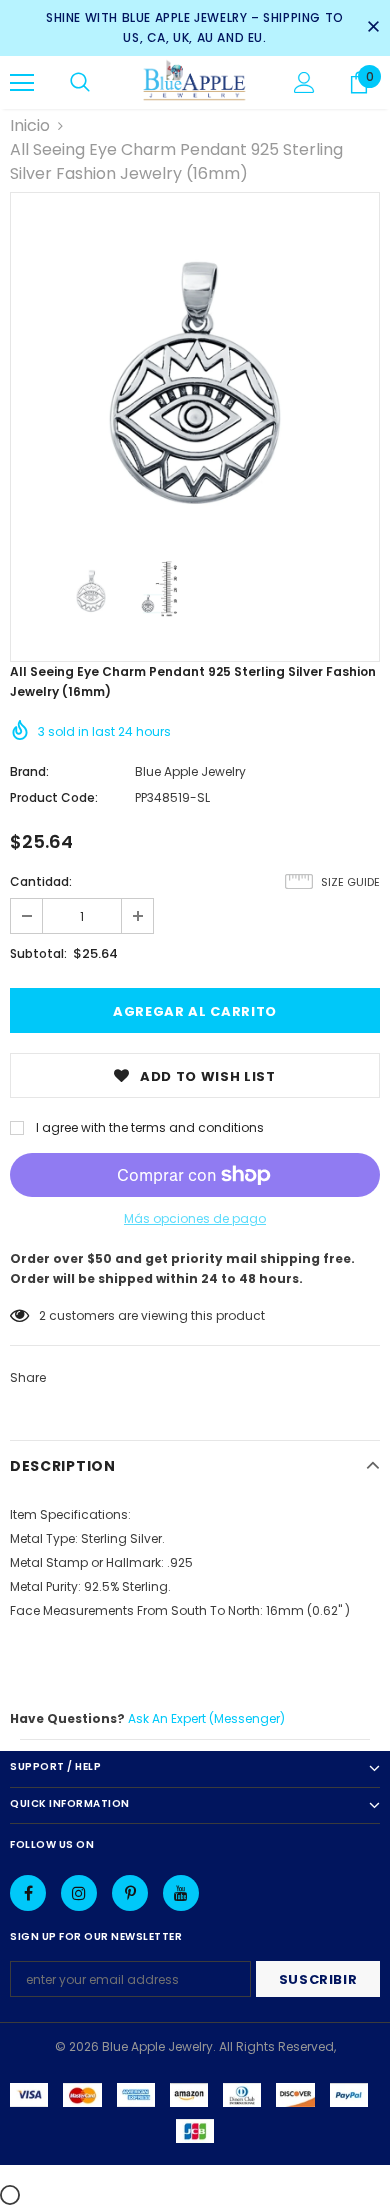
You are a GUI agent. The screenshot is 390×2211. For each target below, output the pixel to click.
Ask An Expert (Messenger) (206, 1718)
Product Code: (54, 797)
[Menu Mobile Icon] (22, 83)
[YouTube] (181, 1893)
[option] (195, 377)
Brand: (29, 771)
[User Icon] (304, 82)
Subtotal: (38, 953)
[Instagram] (79, 1893)
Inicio (30, 125)
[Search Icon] (80, 83)
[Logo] (195, 81)
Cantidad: (41, 881)
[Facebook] (28, 1893)
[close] (373, 28)
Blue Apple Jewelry (190, 771)
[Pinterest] (130, 1893)
